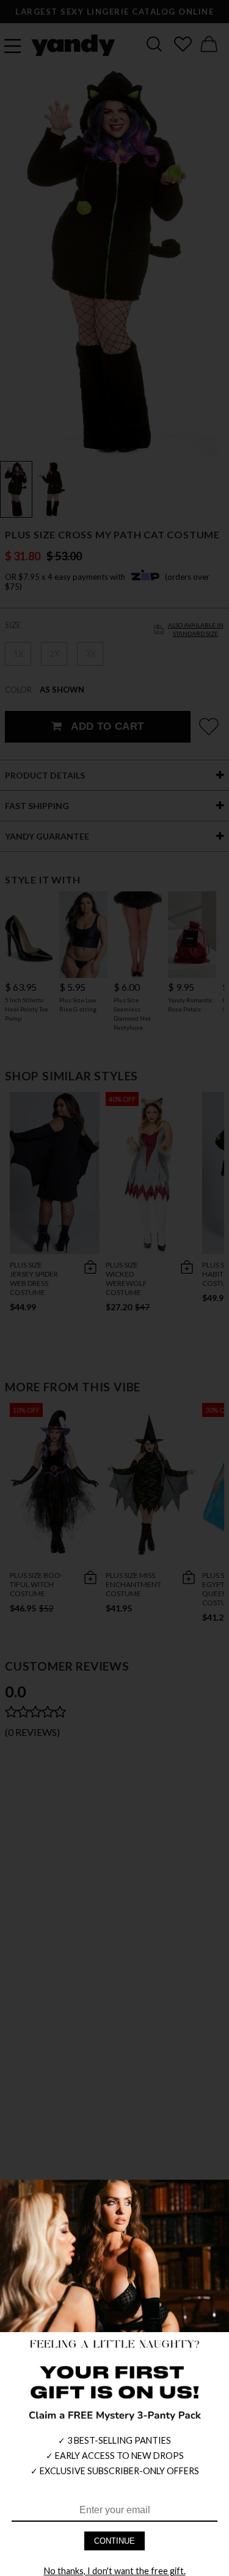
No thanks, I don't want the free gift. (115, 2571)
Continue (114, 2541)
